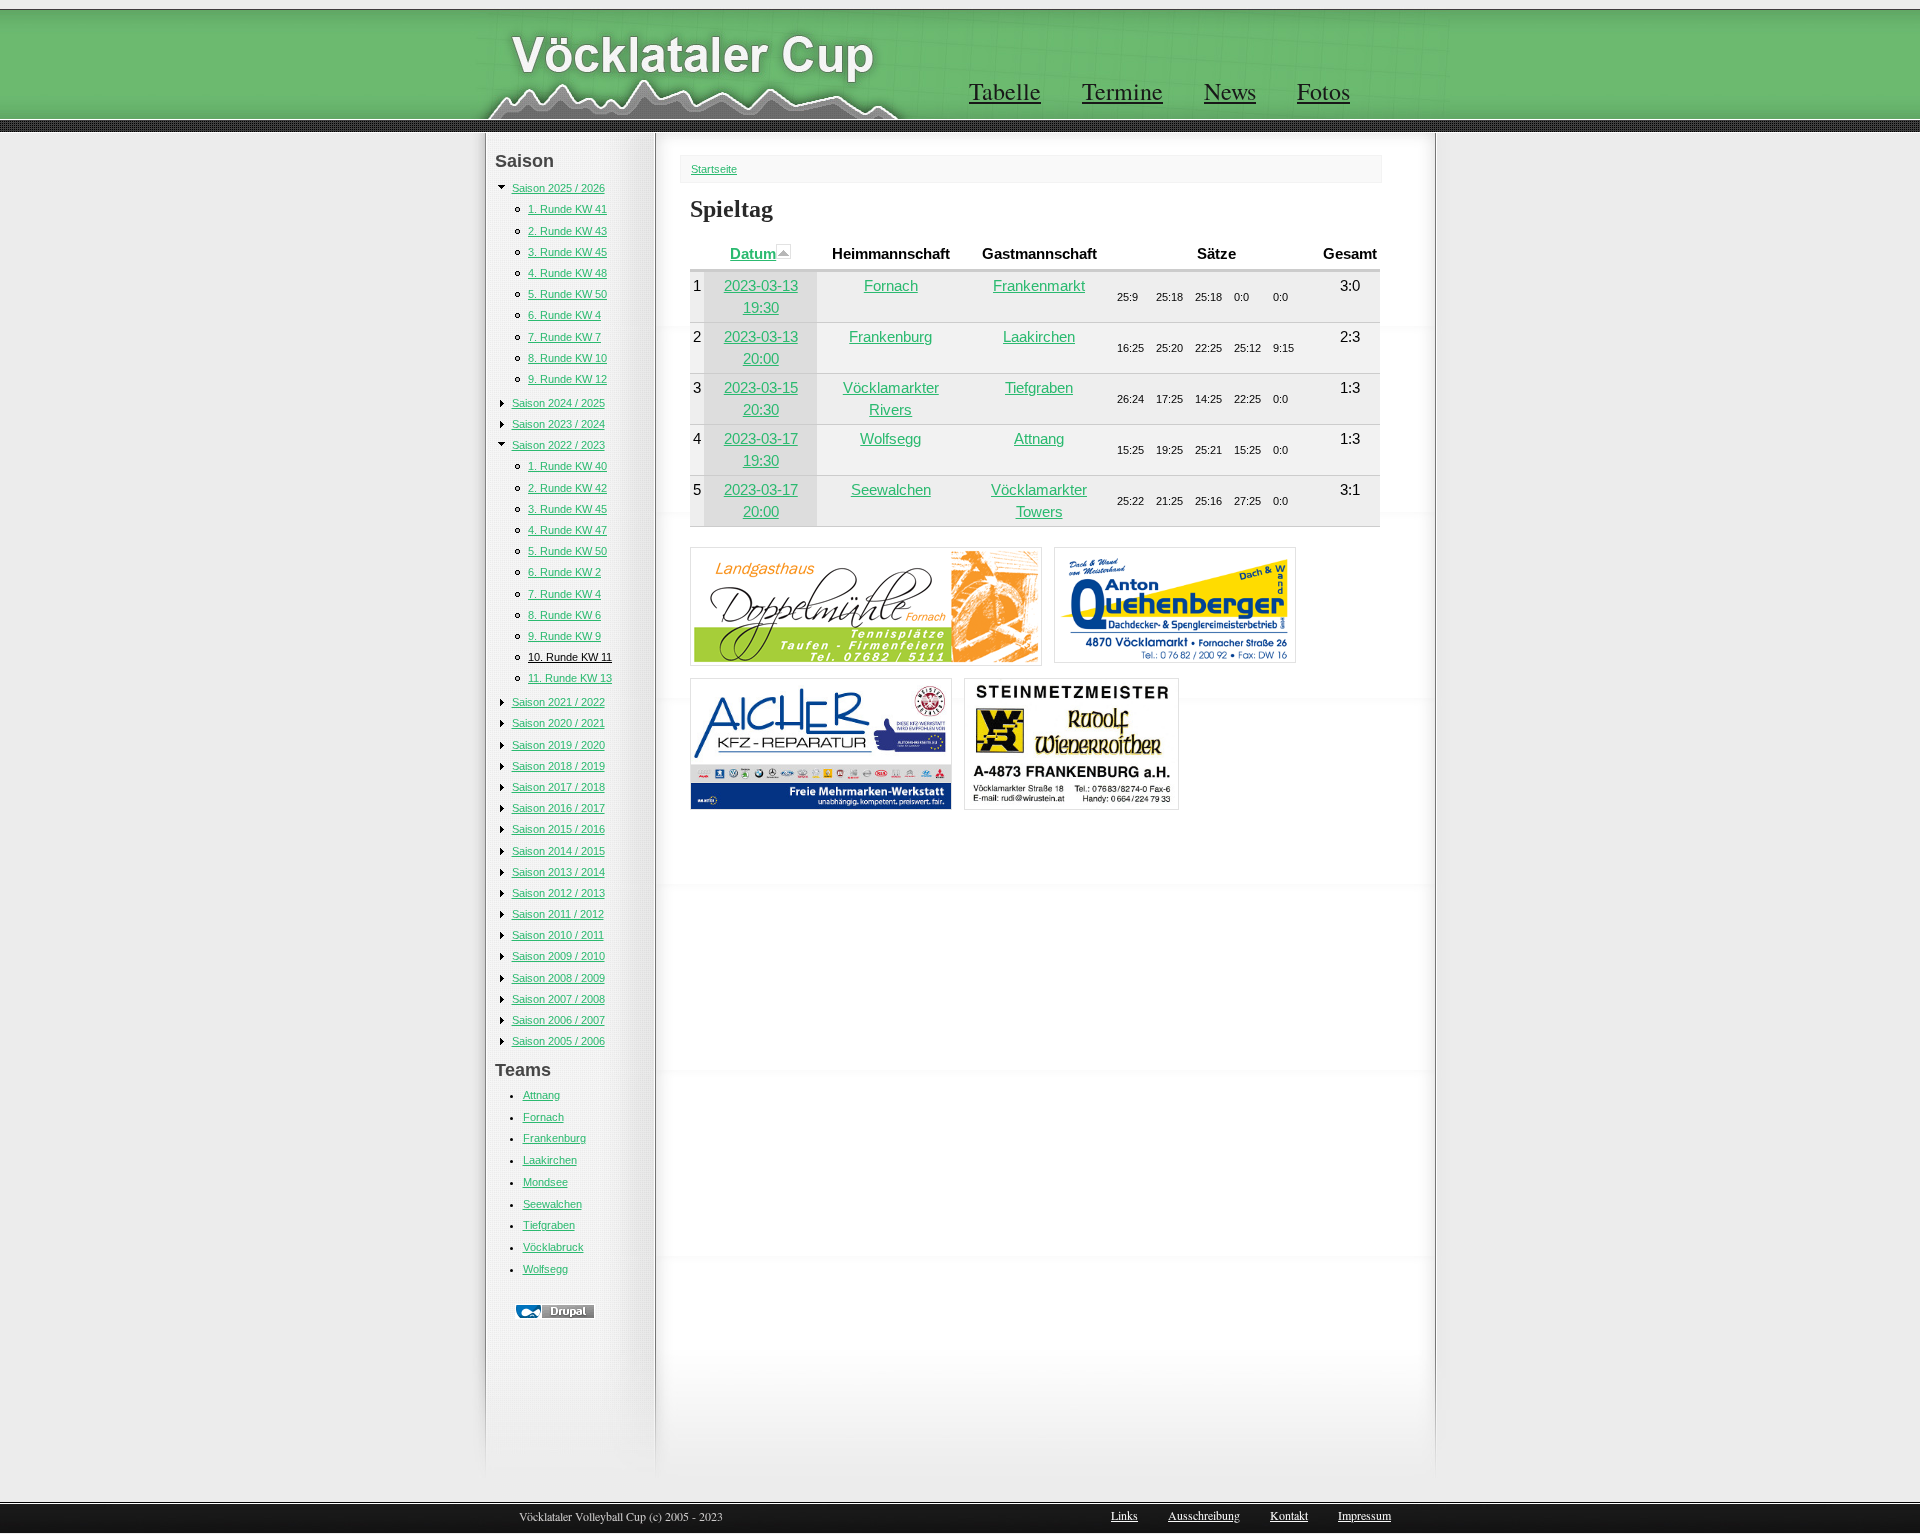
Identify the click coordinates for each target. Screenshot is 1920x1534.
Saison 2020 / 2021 (558, 723)
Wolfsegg (545, 1269)
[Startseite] (692, 54)
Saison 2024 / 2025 (558, 403)
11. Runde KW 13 (570, 678)
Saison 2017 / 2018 (558, 787)
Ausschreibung (1204, 1515)
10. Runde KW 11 (570, 657)
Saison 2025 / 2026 (558, 188)
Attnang (541, 1095)
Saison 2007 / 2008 (558, 999)
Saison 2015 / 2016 (558, 829)
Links (1124, 1515)
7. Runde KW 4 (564, 594)
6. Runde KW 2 (564, 572)
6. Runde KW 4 (564, 315)
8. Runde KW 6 (564, 615)
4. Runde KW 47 (567, 530)
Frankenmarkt (1039, 285)
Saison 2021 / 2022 (558, 702)
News (1230, 91)
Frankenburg (554, 1138)
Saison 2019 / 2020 (558, 745)
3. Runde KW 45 (567, 252)
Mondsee (545, 1182)
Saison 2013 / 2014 (558, 872)
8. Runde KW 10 (567, 358)
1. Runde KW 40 (567, 466)
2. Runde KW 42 (567, 488)
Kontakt (1289, 1515)
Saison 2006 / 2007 (558, 1020)
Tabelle (1005, 91)
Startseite (714, 169)
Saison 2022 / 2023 (558, 445)
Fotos (1323, 91)
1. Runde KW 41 (567, 209)
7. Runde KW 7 (564, 337)
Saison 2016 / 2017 (558, 808)
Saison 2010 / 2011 (558, 935)
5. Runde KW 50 (567, 294)
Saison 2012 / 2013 (558, 893)
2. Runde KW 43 (567, 231)
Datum (753, 253)
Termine (1122, 91)
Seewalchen (552, 1204)
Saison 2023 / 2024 (558, 424)
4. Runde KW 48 (567, 273)
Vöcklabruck (553, 1247)
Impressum (1364, 1515)
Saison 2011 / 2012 (558, 914)
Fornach (543, 1117)
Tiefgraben (549, 1225)
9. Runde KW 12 (567, 379)
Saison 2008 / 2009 (558, 978)
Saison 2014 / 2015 (558, 851)
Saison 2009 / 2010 (558, 956)
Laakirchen (550, 1160)
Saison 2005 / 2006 (558, 1041)
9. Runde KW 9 (564, 636)
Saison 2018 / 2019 (558, 766)
